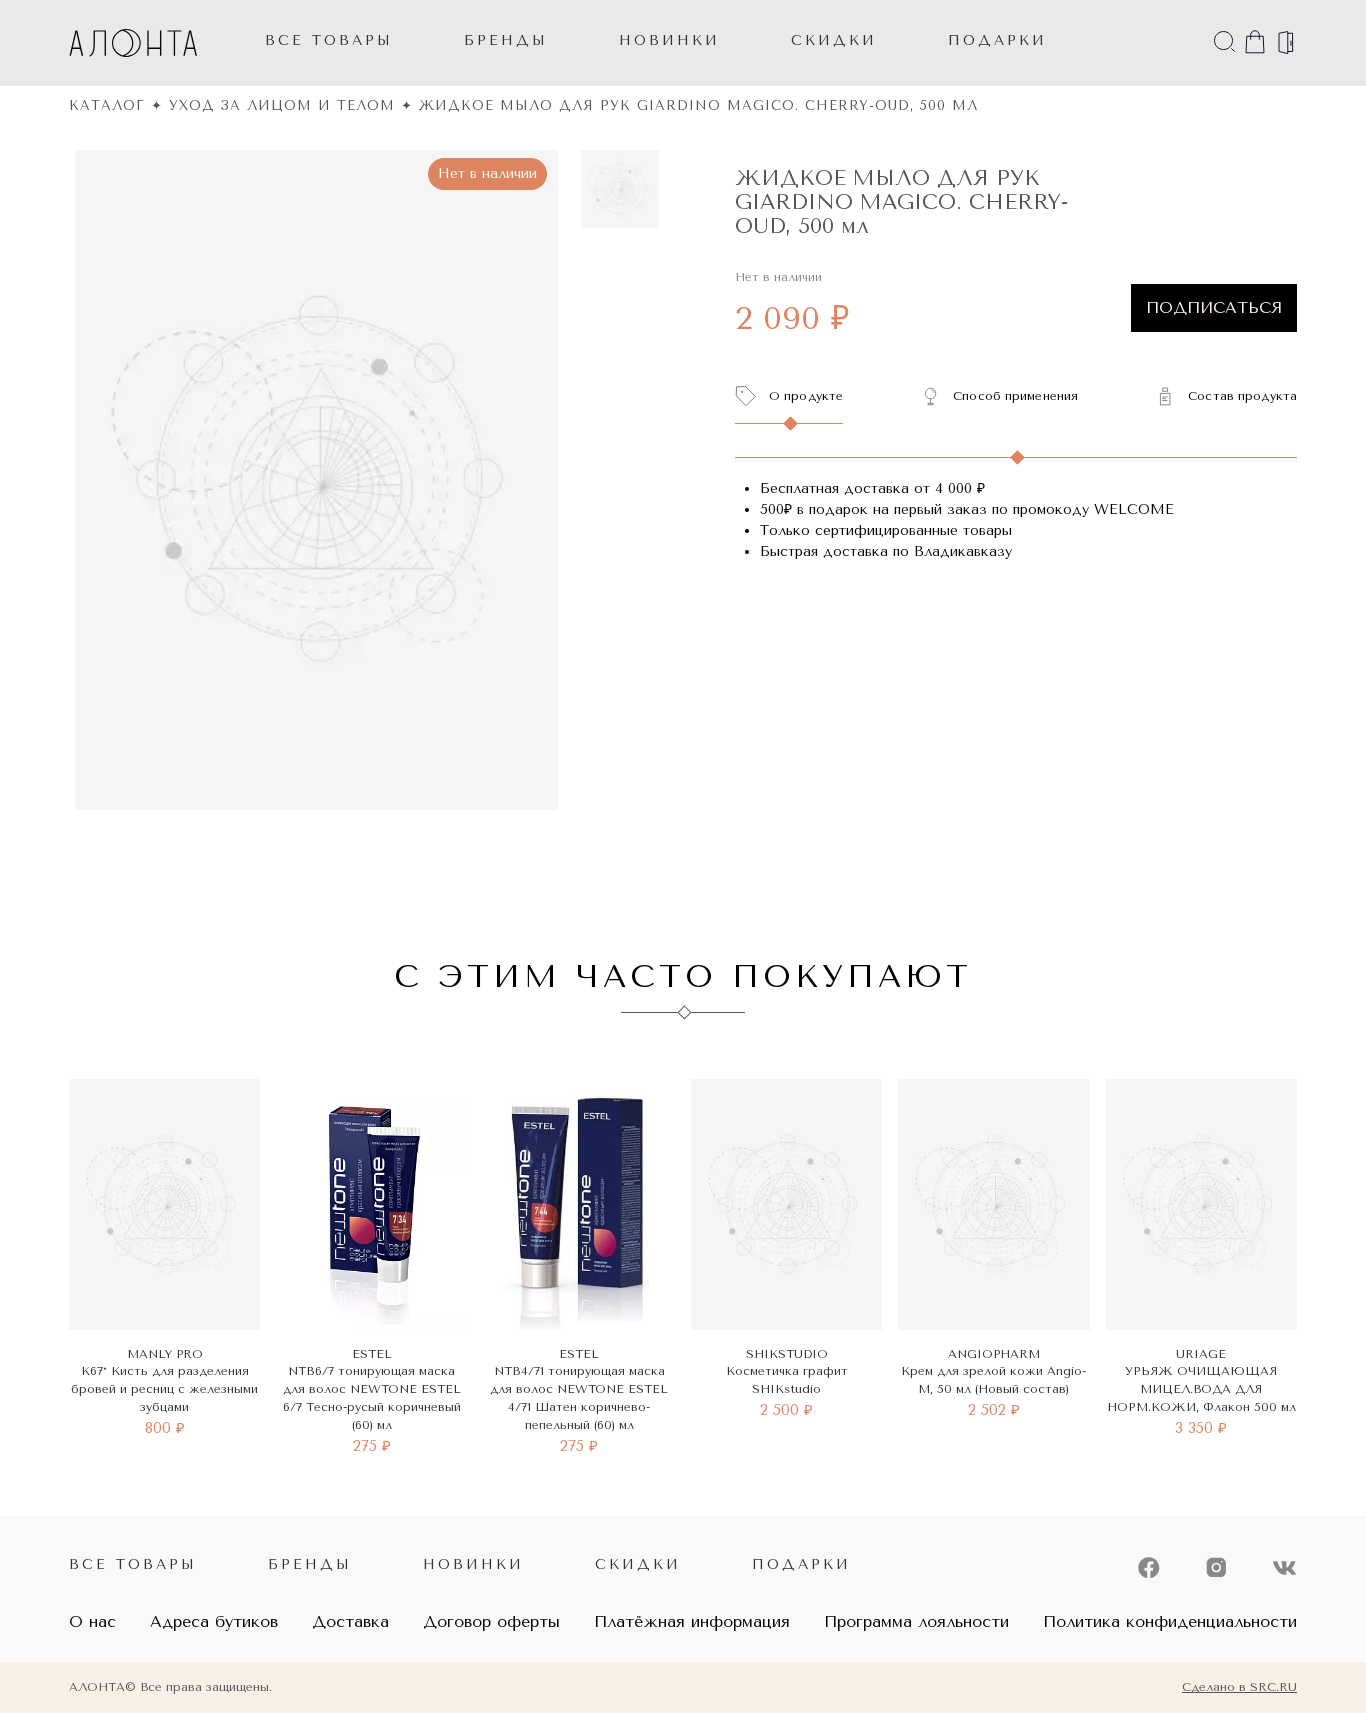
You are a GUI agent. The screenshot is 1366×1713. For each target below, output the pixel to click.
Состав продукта (1242, 396)
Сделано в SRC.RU (1239, 1687)
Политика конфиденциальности (1170, 1621)
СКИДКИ (834, 40)
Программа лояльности (916, 1621)
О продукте (806, 396)
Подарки (801, 1564)
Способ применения (1015, 396)
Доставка (350, 1621)
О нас (92, 1621)
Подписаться (1214, 307)
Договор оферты (491, 1621)
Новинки (473, 1564)
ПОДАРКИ (997, 40)
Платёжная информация (692, 1621)
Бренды (506, 40)
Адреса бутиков (214, 1621)
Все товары (329, 40)
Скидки (638, 1564)
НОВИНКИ (669, 40)
